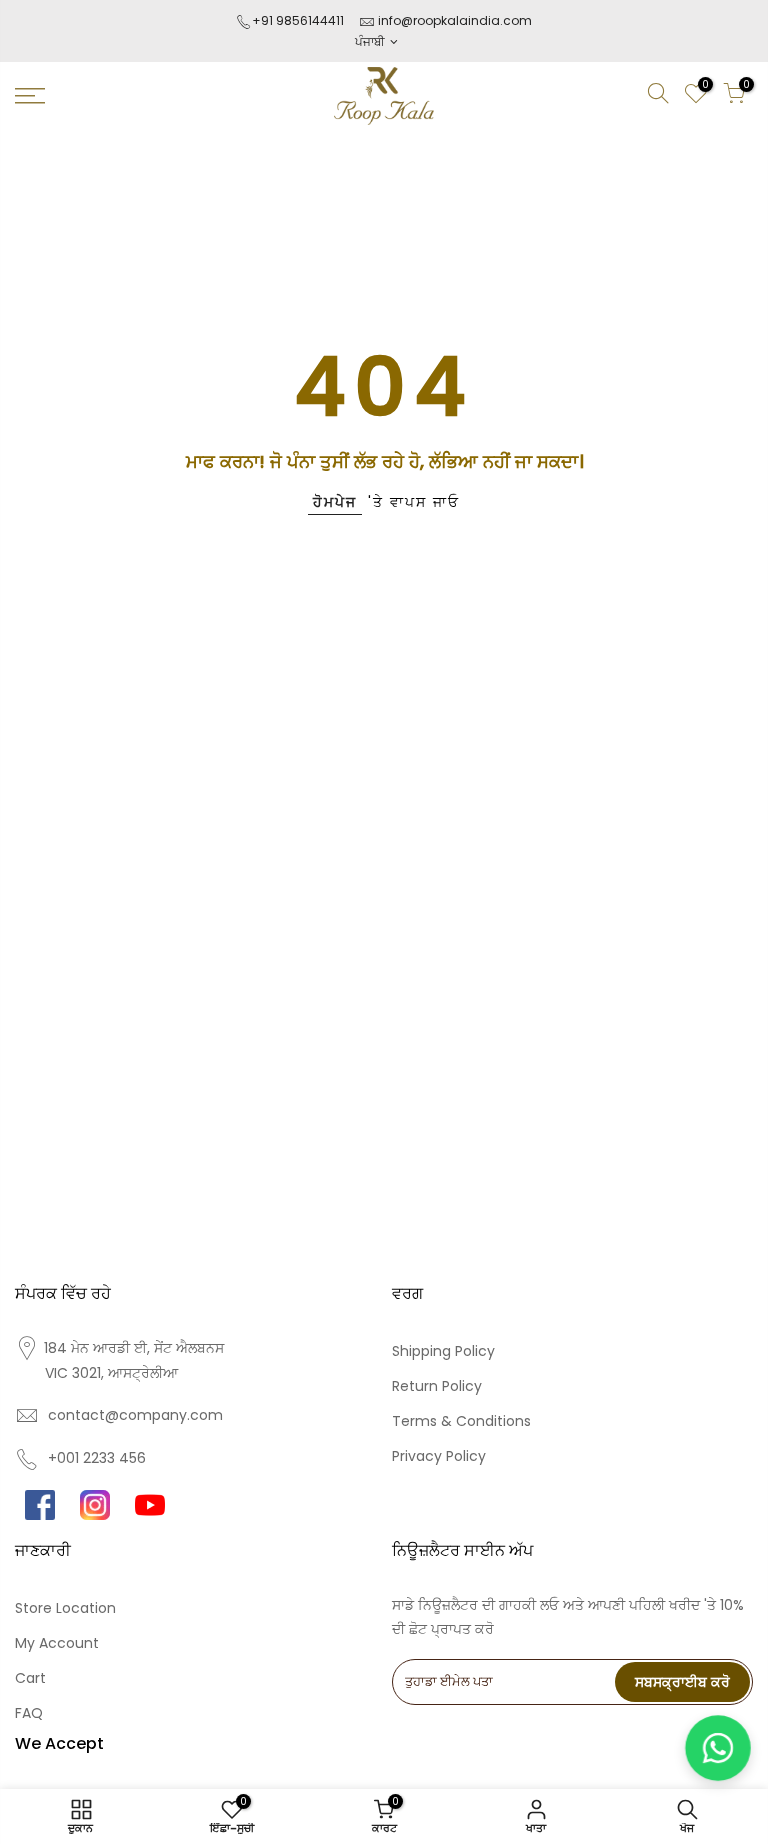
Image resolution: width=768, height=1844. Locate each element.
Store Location (65, 1608)
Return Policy (437, 1386)
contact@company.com (135, 1415)
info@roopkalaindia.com (455, 20)
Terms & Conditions (461, 1421)
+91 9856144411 (298, 20)
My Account (57, 1643)
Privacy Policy (439, 1456)
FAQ (29, 1713)
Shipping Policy (443, 1351)
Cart (30, 1678)
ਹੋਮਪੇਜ (335, 502)
